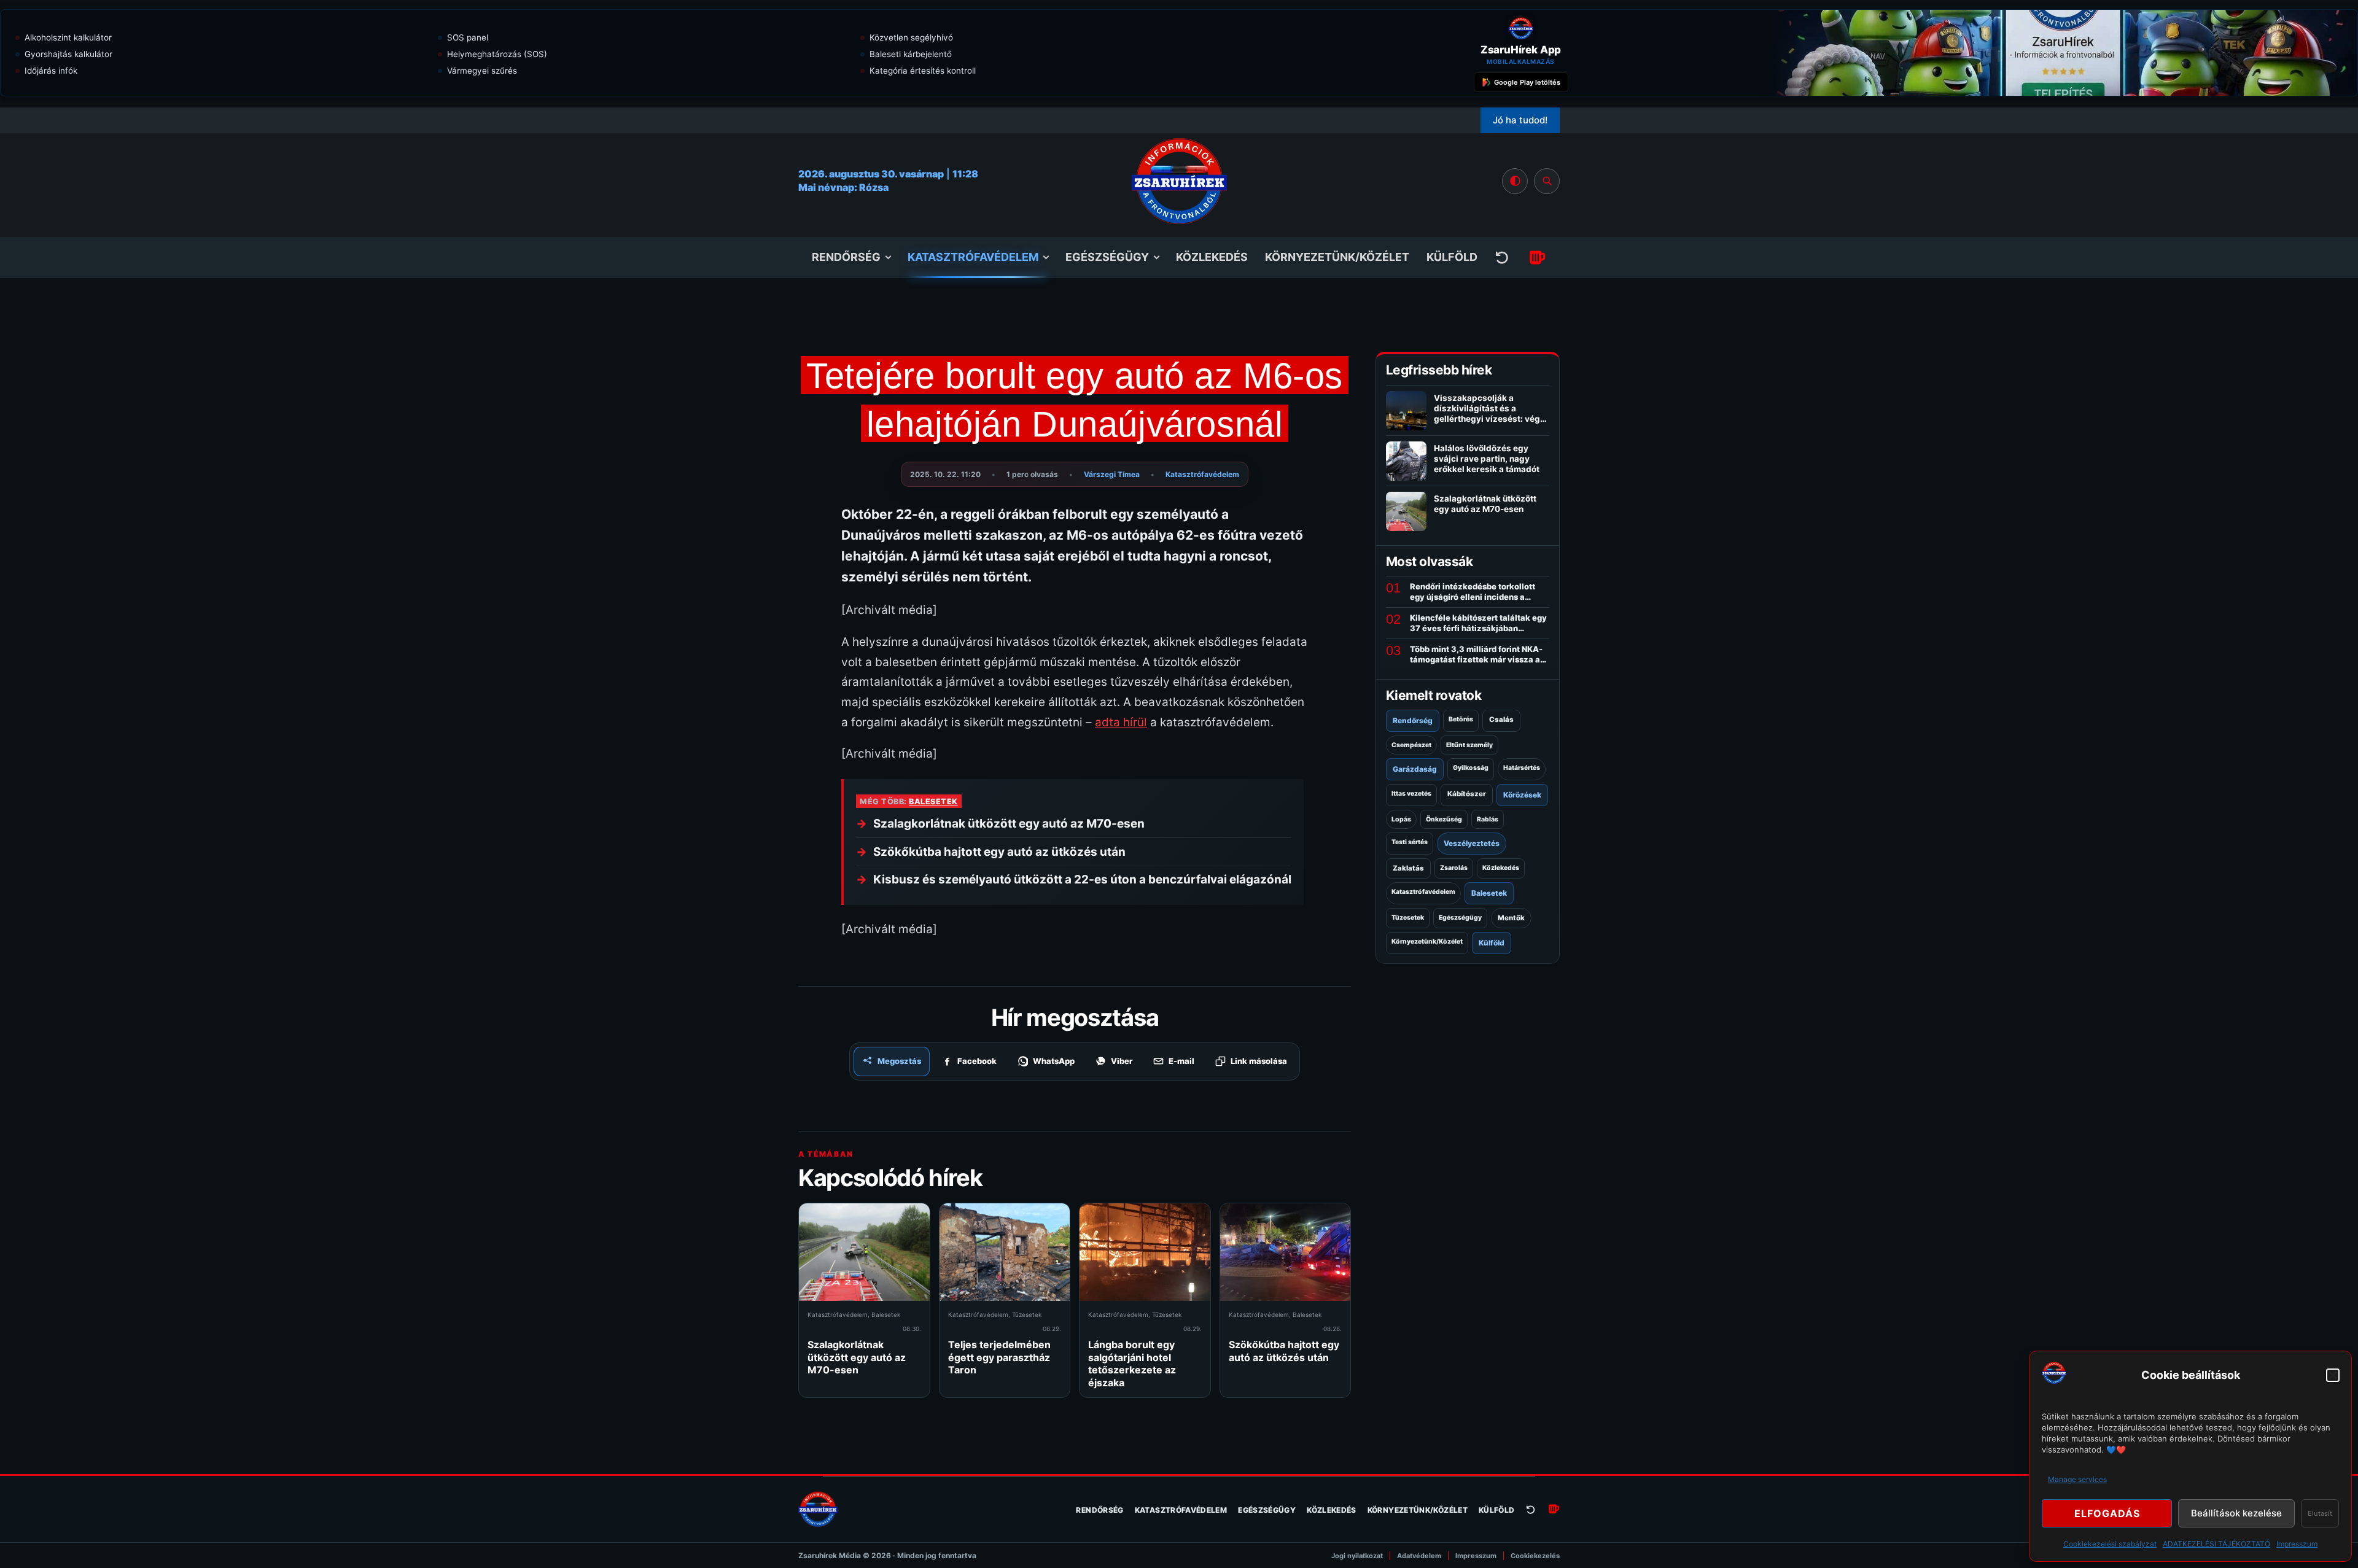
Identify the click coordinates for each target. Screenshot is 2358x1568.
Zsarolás (1454, 868)
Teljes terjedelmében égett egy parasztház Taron (999, 1357)
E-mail (1181, 1061)
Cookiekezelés (1535, 1556)
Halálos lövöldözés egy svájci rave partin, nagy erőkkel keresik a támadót (1487, 459)
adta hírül (1121, 722)
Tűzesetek (1027, 1314)
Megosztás (899, 1061)
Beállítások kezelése (2236, 1513)
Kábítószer (1467, 794)
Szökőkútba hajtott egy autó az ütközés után (999, 852)
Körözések (1522, 795)
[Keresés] (1547, 181)
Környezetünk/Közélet (1337, 257)
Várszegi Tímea (1112, 474)
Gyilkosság (1471, 768)
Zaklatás (1408, 868)
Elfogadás (2107, 1513)
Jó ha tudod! (1520, 120)
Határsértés (1522, 768)
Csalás (1501, 720)
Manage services (2077, 1479)
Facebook (977, 1061)
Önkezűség (1444, 819)
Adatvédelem (1419, 1556)
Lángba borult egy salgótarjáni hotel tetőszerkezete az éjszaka (1132, 1363)
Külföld (1452, 257)
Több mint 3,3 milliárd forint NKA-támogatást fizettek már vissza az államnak (1477, 654)
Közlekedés (1212, 257)
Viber (1122, 1061)
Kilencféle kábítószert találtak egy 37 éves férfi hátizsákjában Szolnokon (1478, 623)
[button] (2333, 1375)
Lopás (1401, 819)
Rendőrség (846, 257)
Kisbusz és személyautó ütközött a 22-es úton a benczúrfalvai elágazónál (1082, 879)
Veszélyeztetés (1472, 843)
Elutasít (2320, 1513)
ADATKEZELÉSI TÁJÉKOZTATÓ (2216, 1544)
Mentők (1511, 918)
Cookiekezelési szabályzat (2110, 1544)
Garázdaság (1415, 769)
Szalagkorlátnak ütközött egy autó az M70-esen (1009, 824)
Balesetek (933, 801)
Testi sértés (1410, 842)
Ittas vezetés (1411, 794)
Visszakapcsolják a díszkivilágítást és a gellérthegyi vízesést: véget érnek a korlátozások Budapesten (1491, 419)
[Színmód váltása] (1515, 181)
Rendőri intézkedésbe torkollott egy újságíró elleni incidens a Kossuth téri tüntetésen (1473, 592)
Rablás (1488, 819)
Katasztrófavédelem (973, 257)
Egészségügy (1107, 257)
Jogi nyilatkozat (1357, 1556)
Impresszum (2297, 1544)
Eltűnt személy (1469, 745)
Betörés (1461, 719)
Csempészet (1411, 745)
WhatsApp (1054, 1061)
